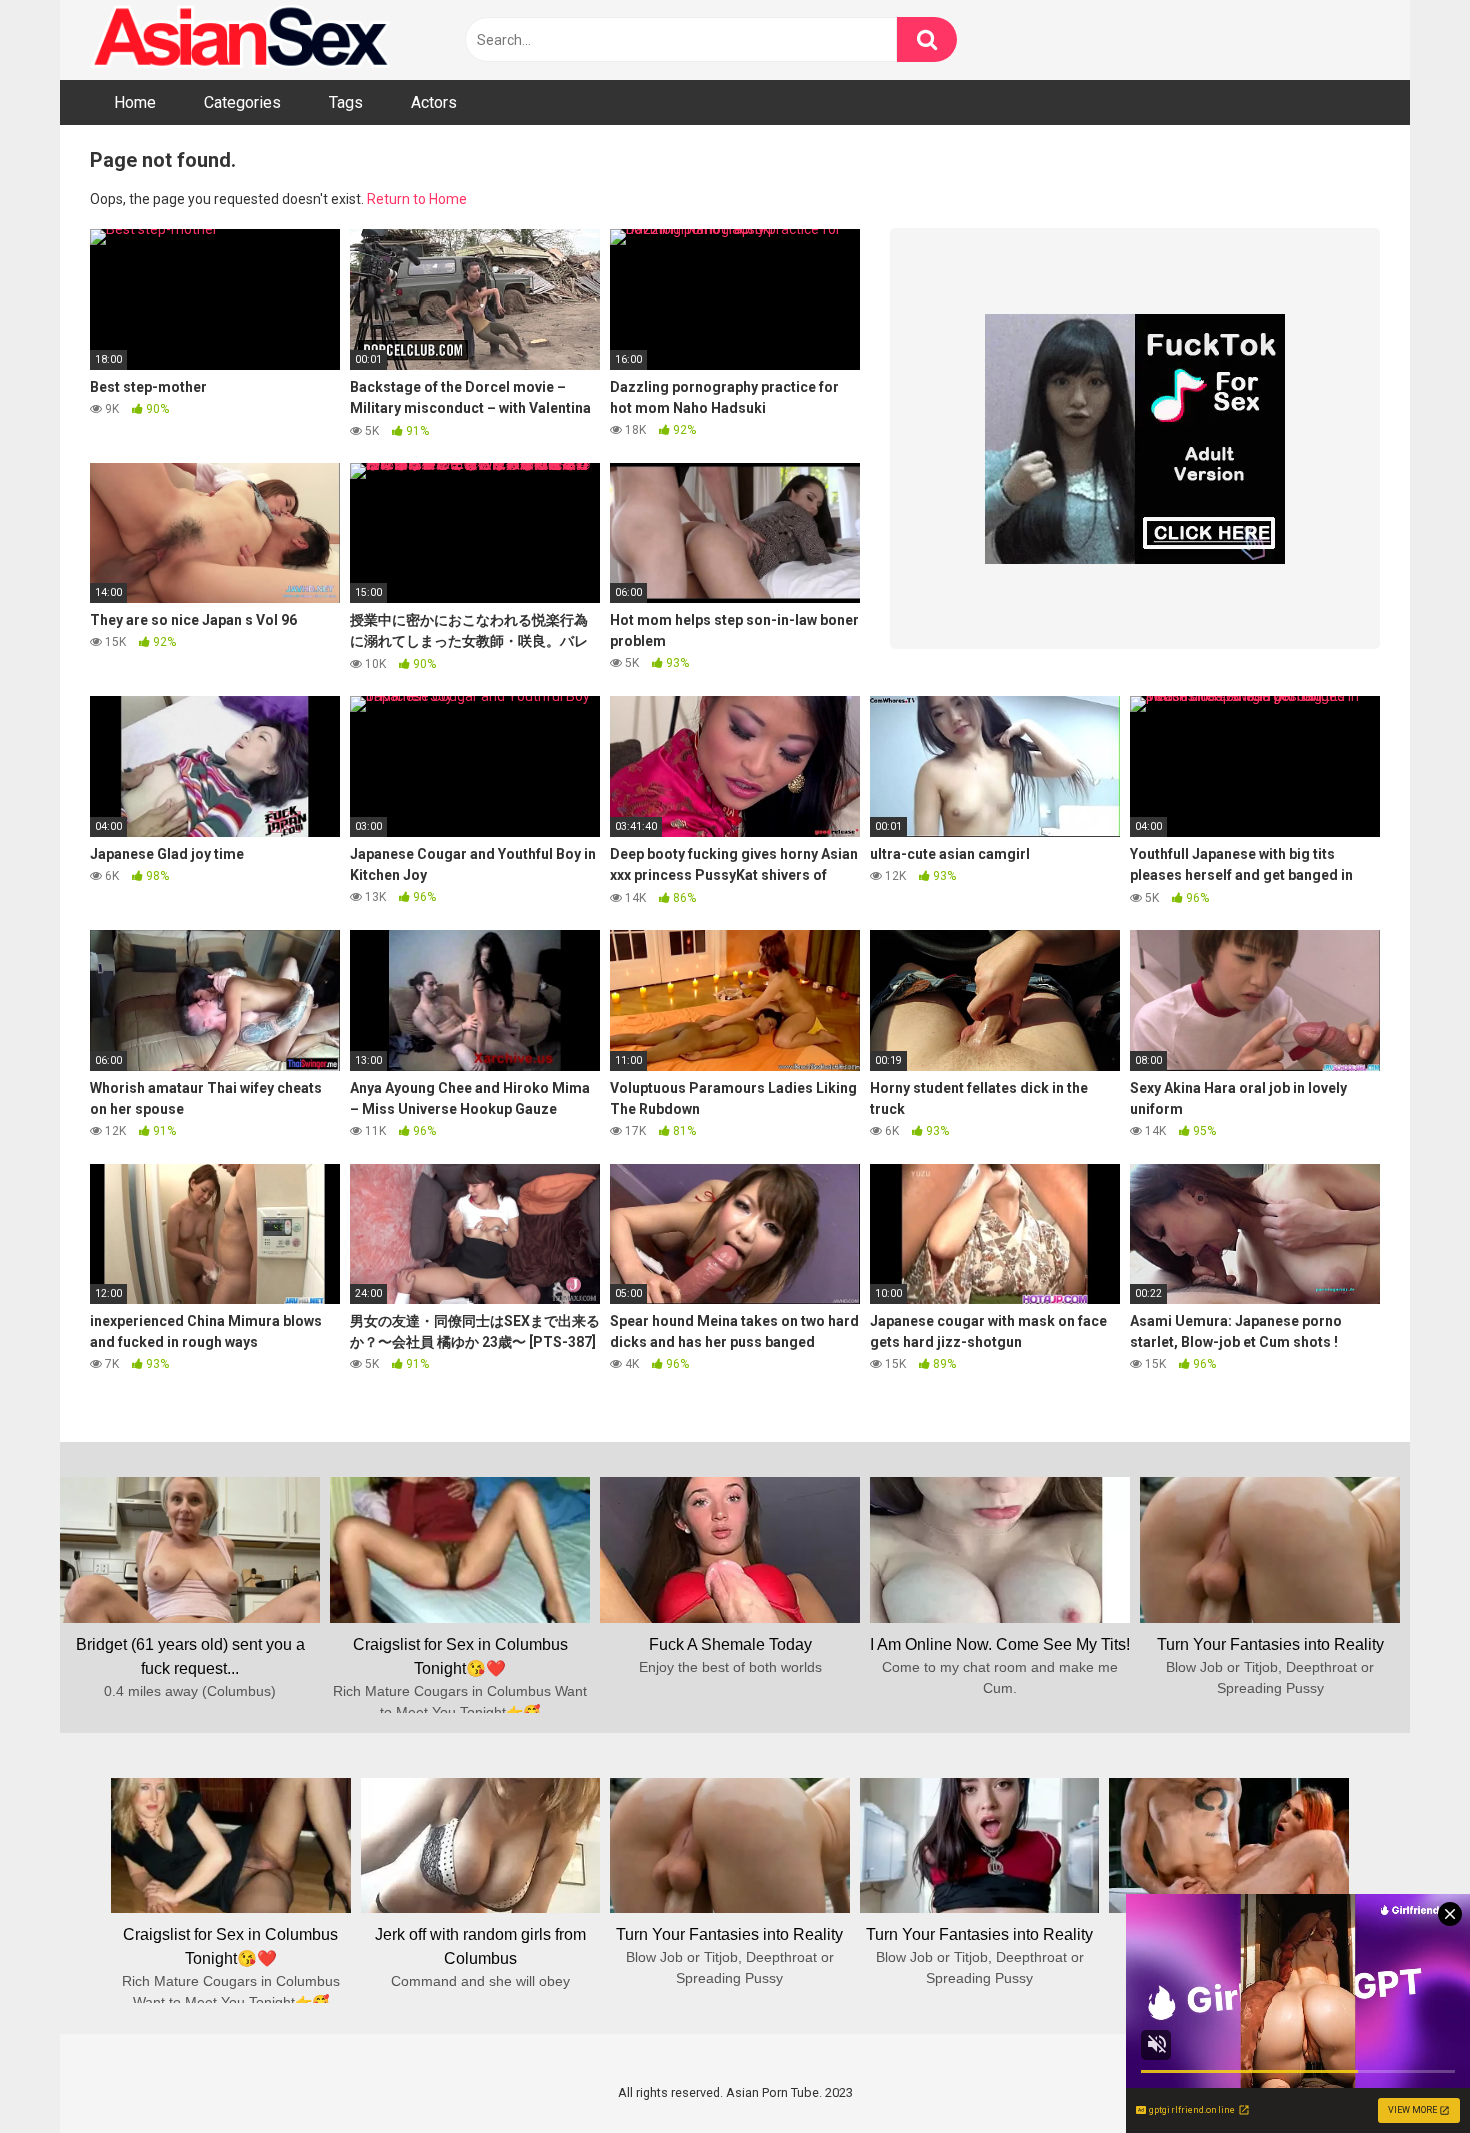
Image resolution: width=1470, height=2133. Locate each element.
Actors (434, 102)
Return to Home (417, 199)
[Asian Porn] (240, 40)
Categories (242, 102)
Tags (346, 102)
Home (135, 102)
